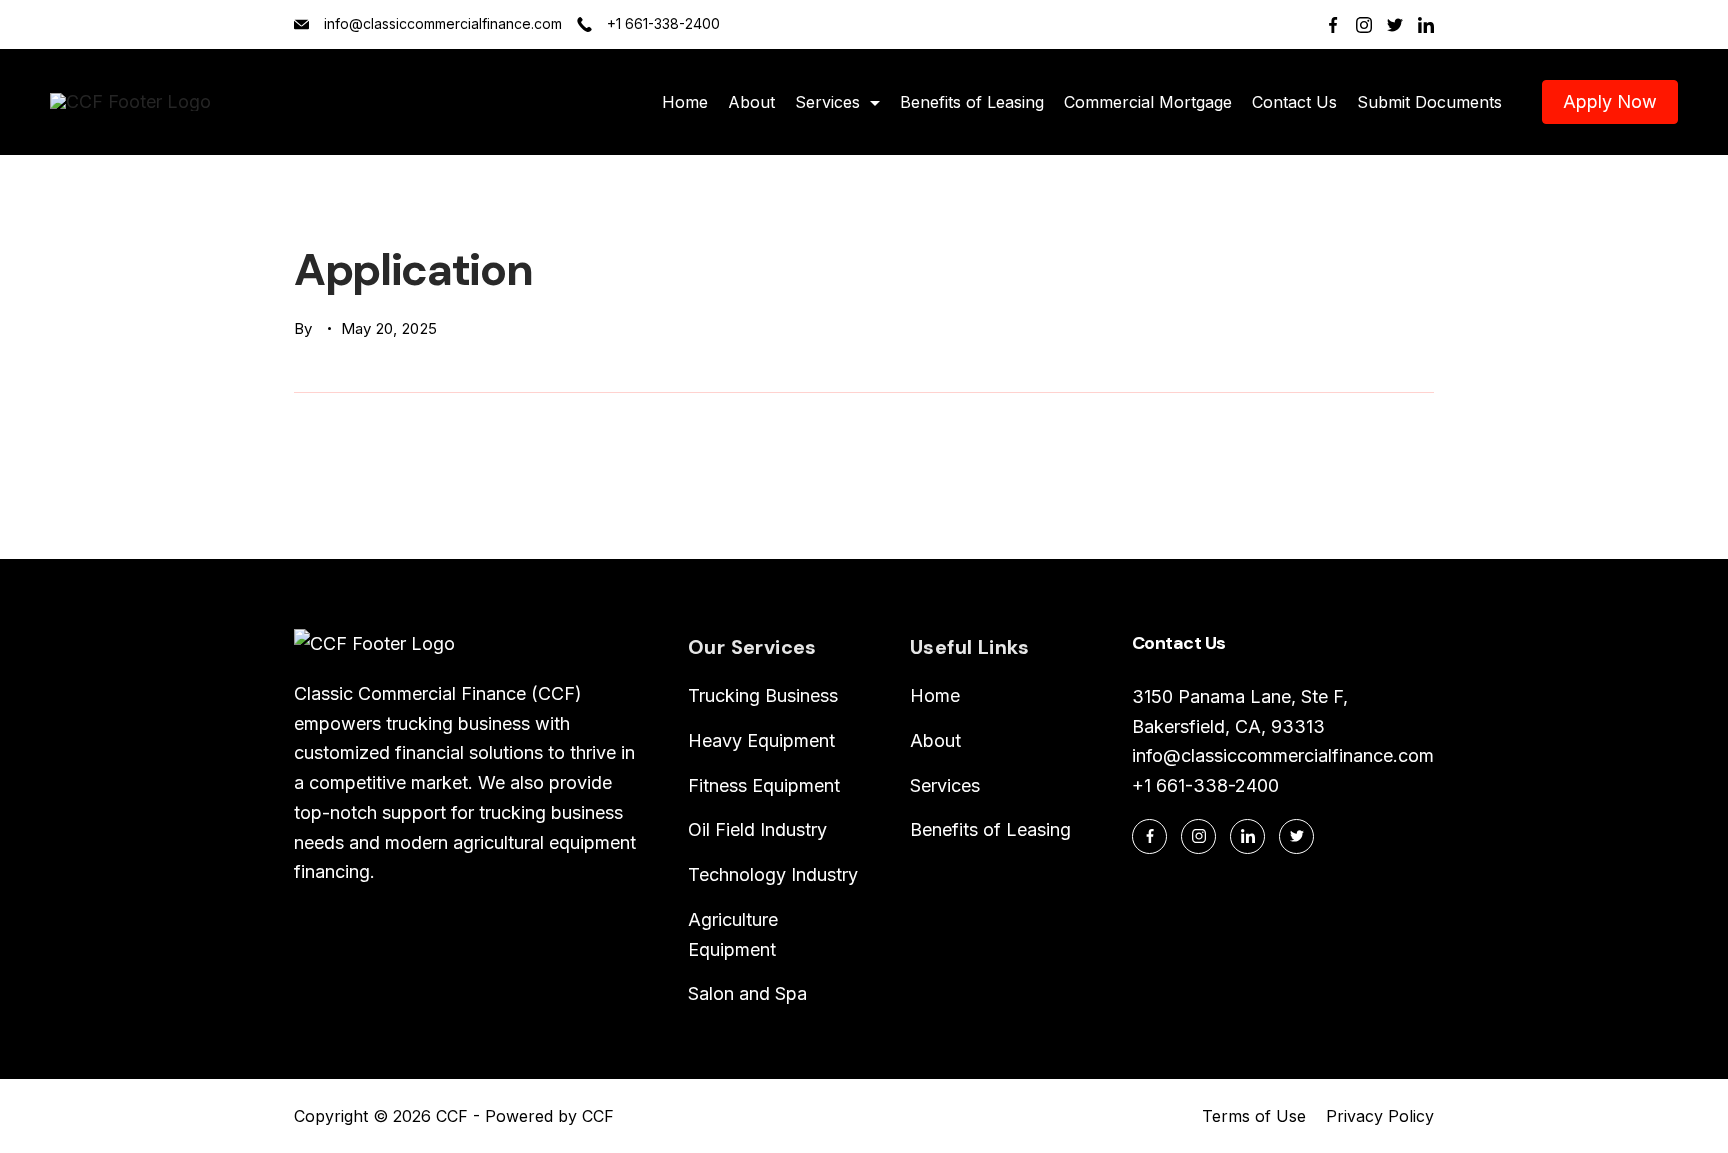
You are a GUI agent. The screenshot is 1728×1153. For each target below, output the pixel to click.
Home (685, 102)
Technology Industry (773, 874)
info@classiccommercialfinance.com (443, 23)
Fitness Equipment (764, 785)
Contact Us (1294, 102)
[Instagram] (1364, 25)
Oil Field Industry (757, 829)
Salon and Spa (747, 993)
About (751, 102)
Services (827, 102)
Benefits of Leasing (972, 102)
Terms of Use (1254, 1116)
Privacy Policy (1380, 1116)
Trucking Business (763, 695)
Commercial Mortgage (1148, 102)
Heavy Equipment (761, 740)
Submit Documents (1429, 102)
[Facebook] (1333, 25)
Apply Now (1610, 101)
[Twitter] (1395, 25)
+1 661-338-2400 (663, 23)
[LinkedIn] (1426, 25)
